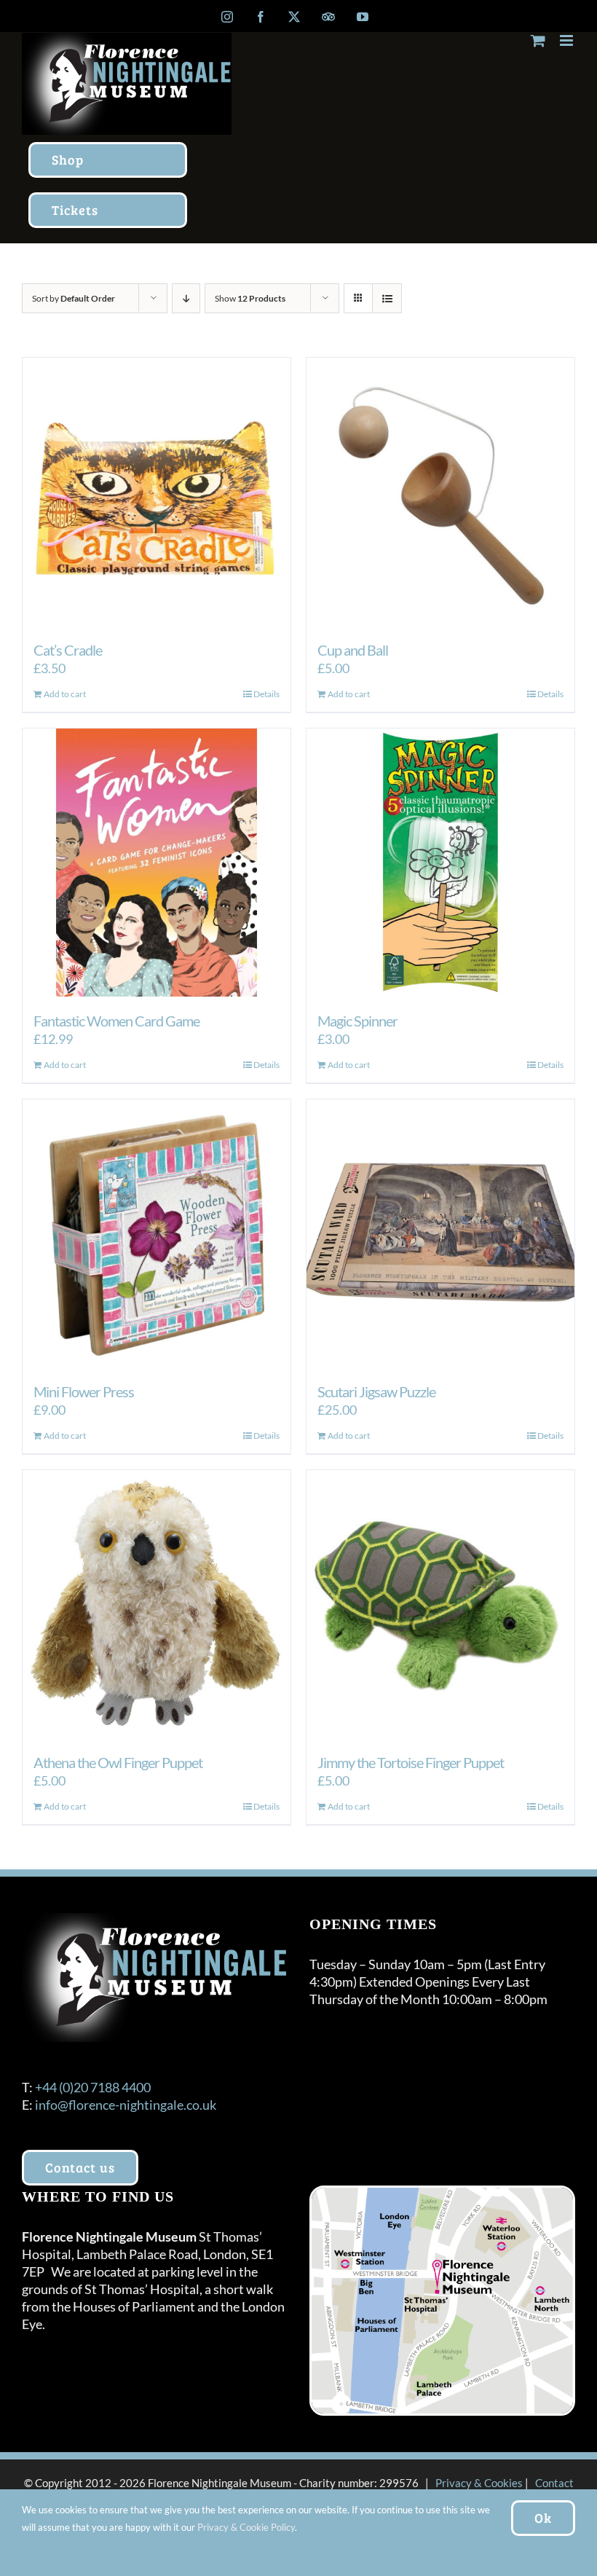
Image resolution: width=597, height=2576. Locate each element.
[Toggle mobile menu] (568, 40)
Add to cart (65, 694)
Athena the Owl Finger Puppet (118, 1762)
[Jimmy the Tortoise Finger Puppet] (440, 1604)
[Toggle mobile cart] (538, 40)
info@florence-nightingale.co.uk (126, 2105)
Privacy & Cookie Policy (246, 2527)
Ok (543, 2518)
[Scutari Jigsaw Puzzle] (440, 1233)
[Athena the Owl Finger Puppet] (157, 1604)
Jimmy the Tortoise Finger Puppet (411, 1762)
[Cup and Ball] (440, 492)
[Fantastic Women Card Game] (157, 863)
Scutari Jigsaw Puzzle (376, 1391)
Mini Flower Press (84, 1391)
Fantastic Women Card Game (116, 1021)
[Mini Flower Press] (157, 1233)
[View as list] (387, 298)
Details (266, 694)
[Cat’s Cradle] (157, 492)
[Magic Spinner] (440, 863)
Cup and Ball (353, 650)
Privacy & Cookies (479, 2483)
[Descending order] (186, 298)
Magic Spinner (357, 1021)
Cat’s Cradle (68, 650)
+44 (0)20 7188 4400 (93, 2087)
